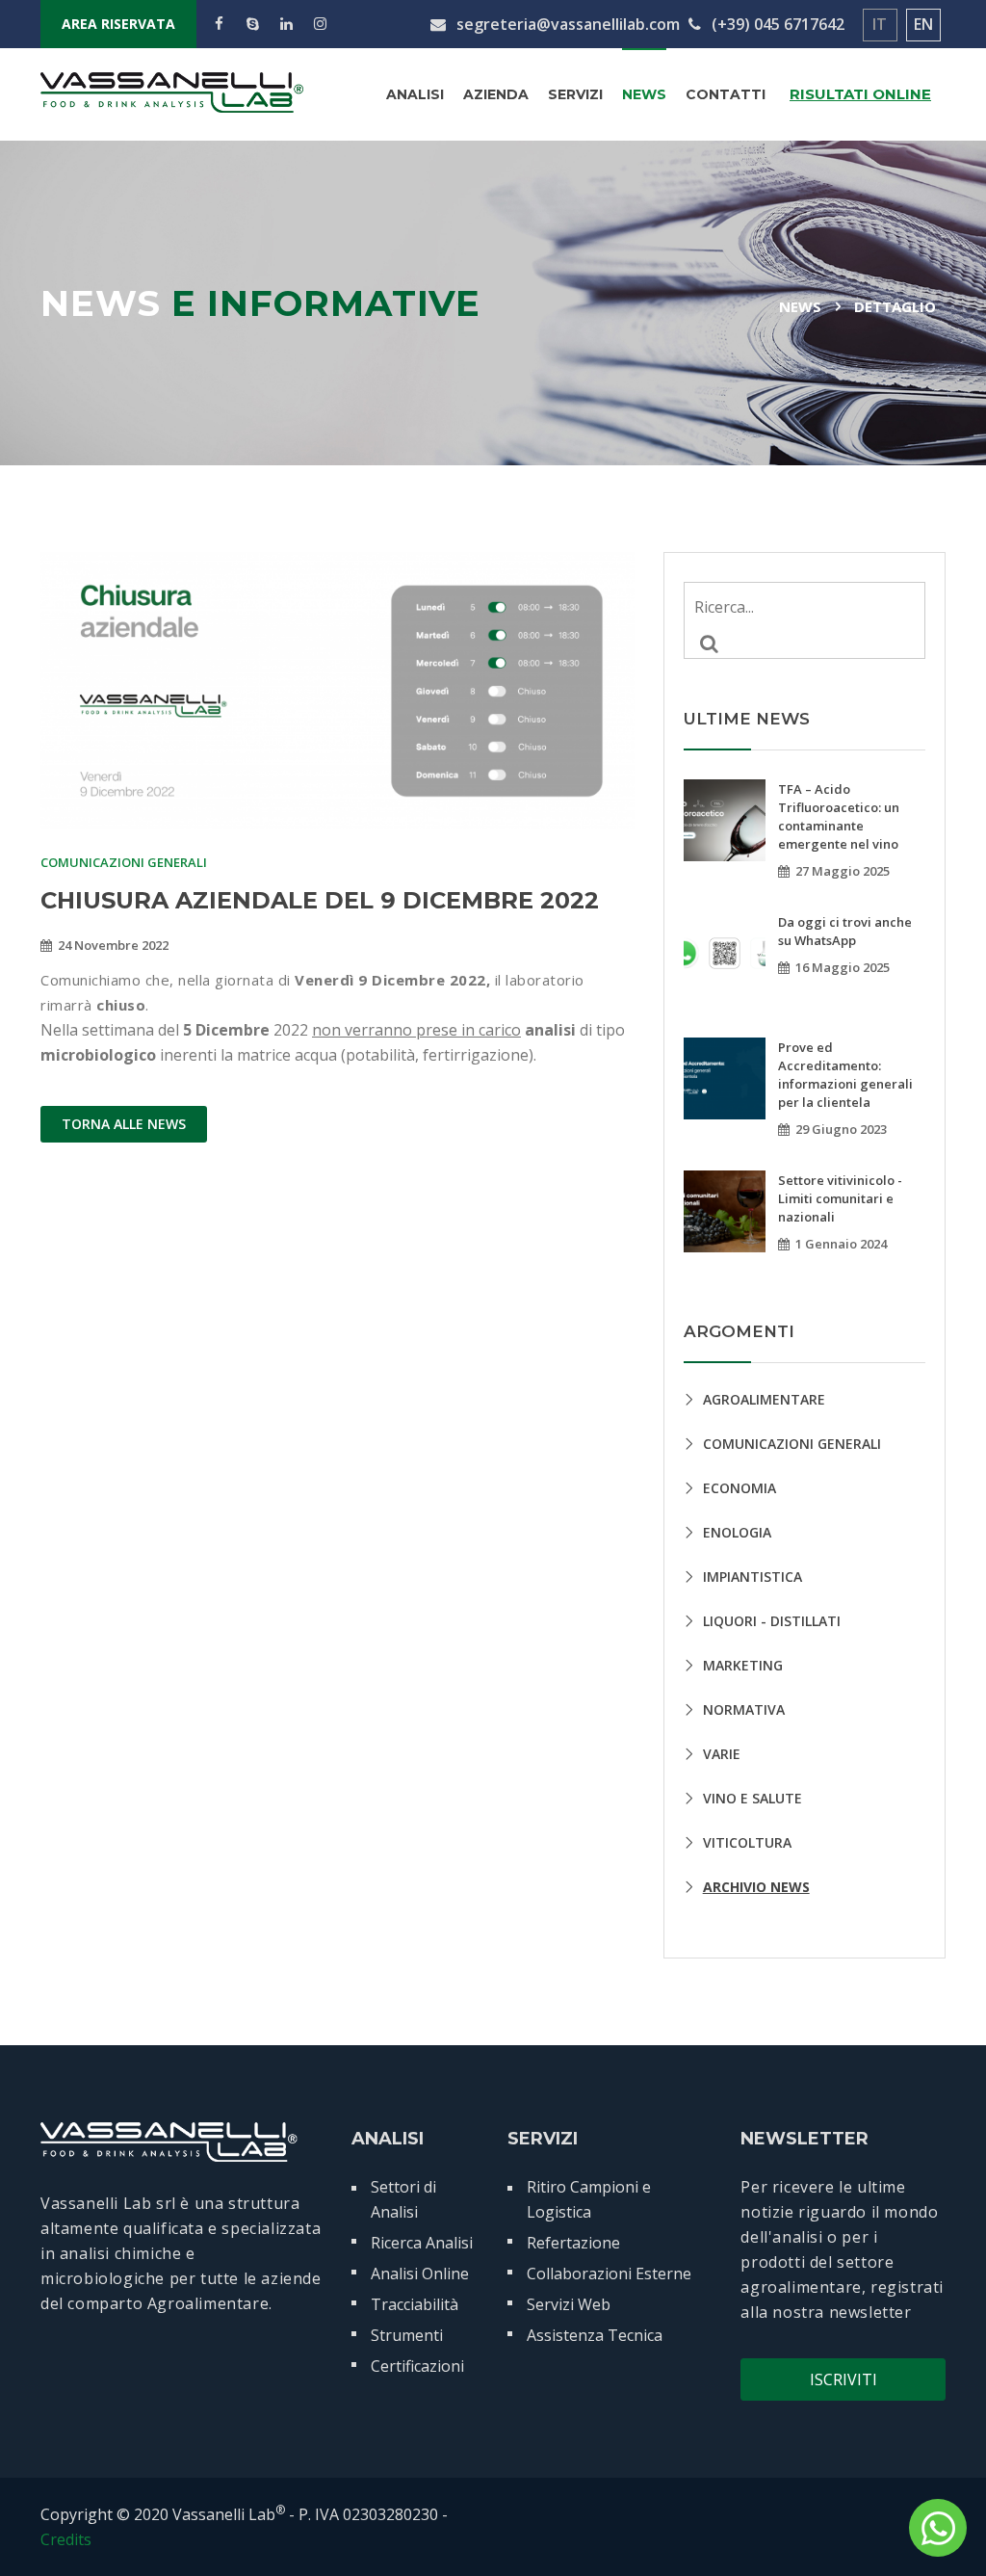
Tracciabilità (415, 2304)
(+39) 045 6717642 (776, 24)
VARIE (722, 1754)
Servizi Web (569, 2304)
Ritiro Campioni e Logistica (589, 2199)
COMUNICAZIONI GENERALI (792, 1444)
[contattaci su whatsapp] (938, 2528)
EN (923, 24)
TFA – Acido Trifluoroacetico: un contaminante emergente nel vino (839, 816)
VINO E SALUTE (752, 1798)
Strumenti (407, 2335)
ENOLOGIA (737, 1532)
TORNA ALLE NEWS (124, 1124)
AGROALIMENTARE (764, 1399)
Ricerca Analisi (422, 2243)
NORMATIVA (744, 1709)
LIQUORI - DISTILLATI (772, 1621)
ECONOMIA (739, 1488)
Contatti (726, 94)
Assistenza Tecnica (595, 2335)
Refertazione (573, 2243)
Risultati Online (860, 94)
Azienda (496, 94)
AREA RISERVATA (118, 24)
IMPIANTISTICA (752, 1577)
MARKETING (743, 1665)
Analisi (415, 94)
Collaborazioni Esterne (609, 2274)
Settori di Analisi (403, 2199)
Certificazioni (417, 2366)
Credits (66, 2539)
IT (880, 24)
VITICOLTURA (747, 1842)
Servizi (575, 94)
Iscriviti (843, 2379)
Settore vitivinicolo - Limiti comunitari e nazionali (840, 1198)
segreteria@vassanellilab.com (566, 24)
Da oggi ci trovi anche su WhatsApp (845, 931)
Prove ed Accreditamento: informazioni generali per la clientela (845, 1075)
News (644, 94)
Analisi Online (420, 2274)
